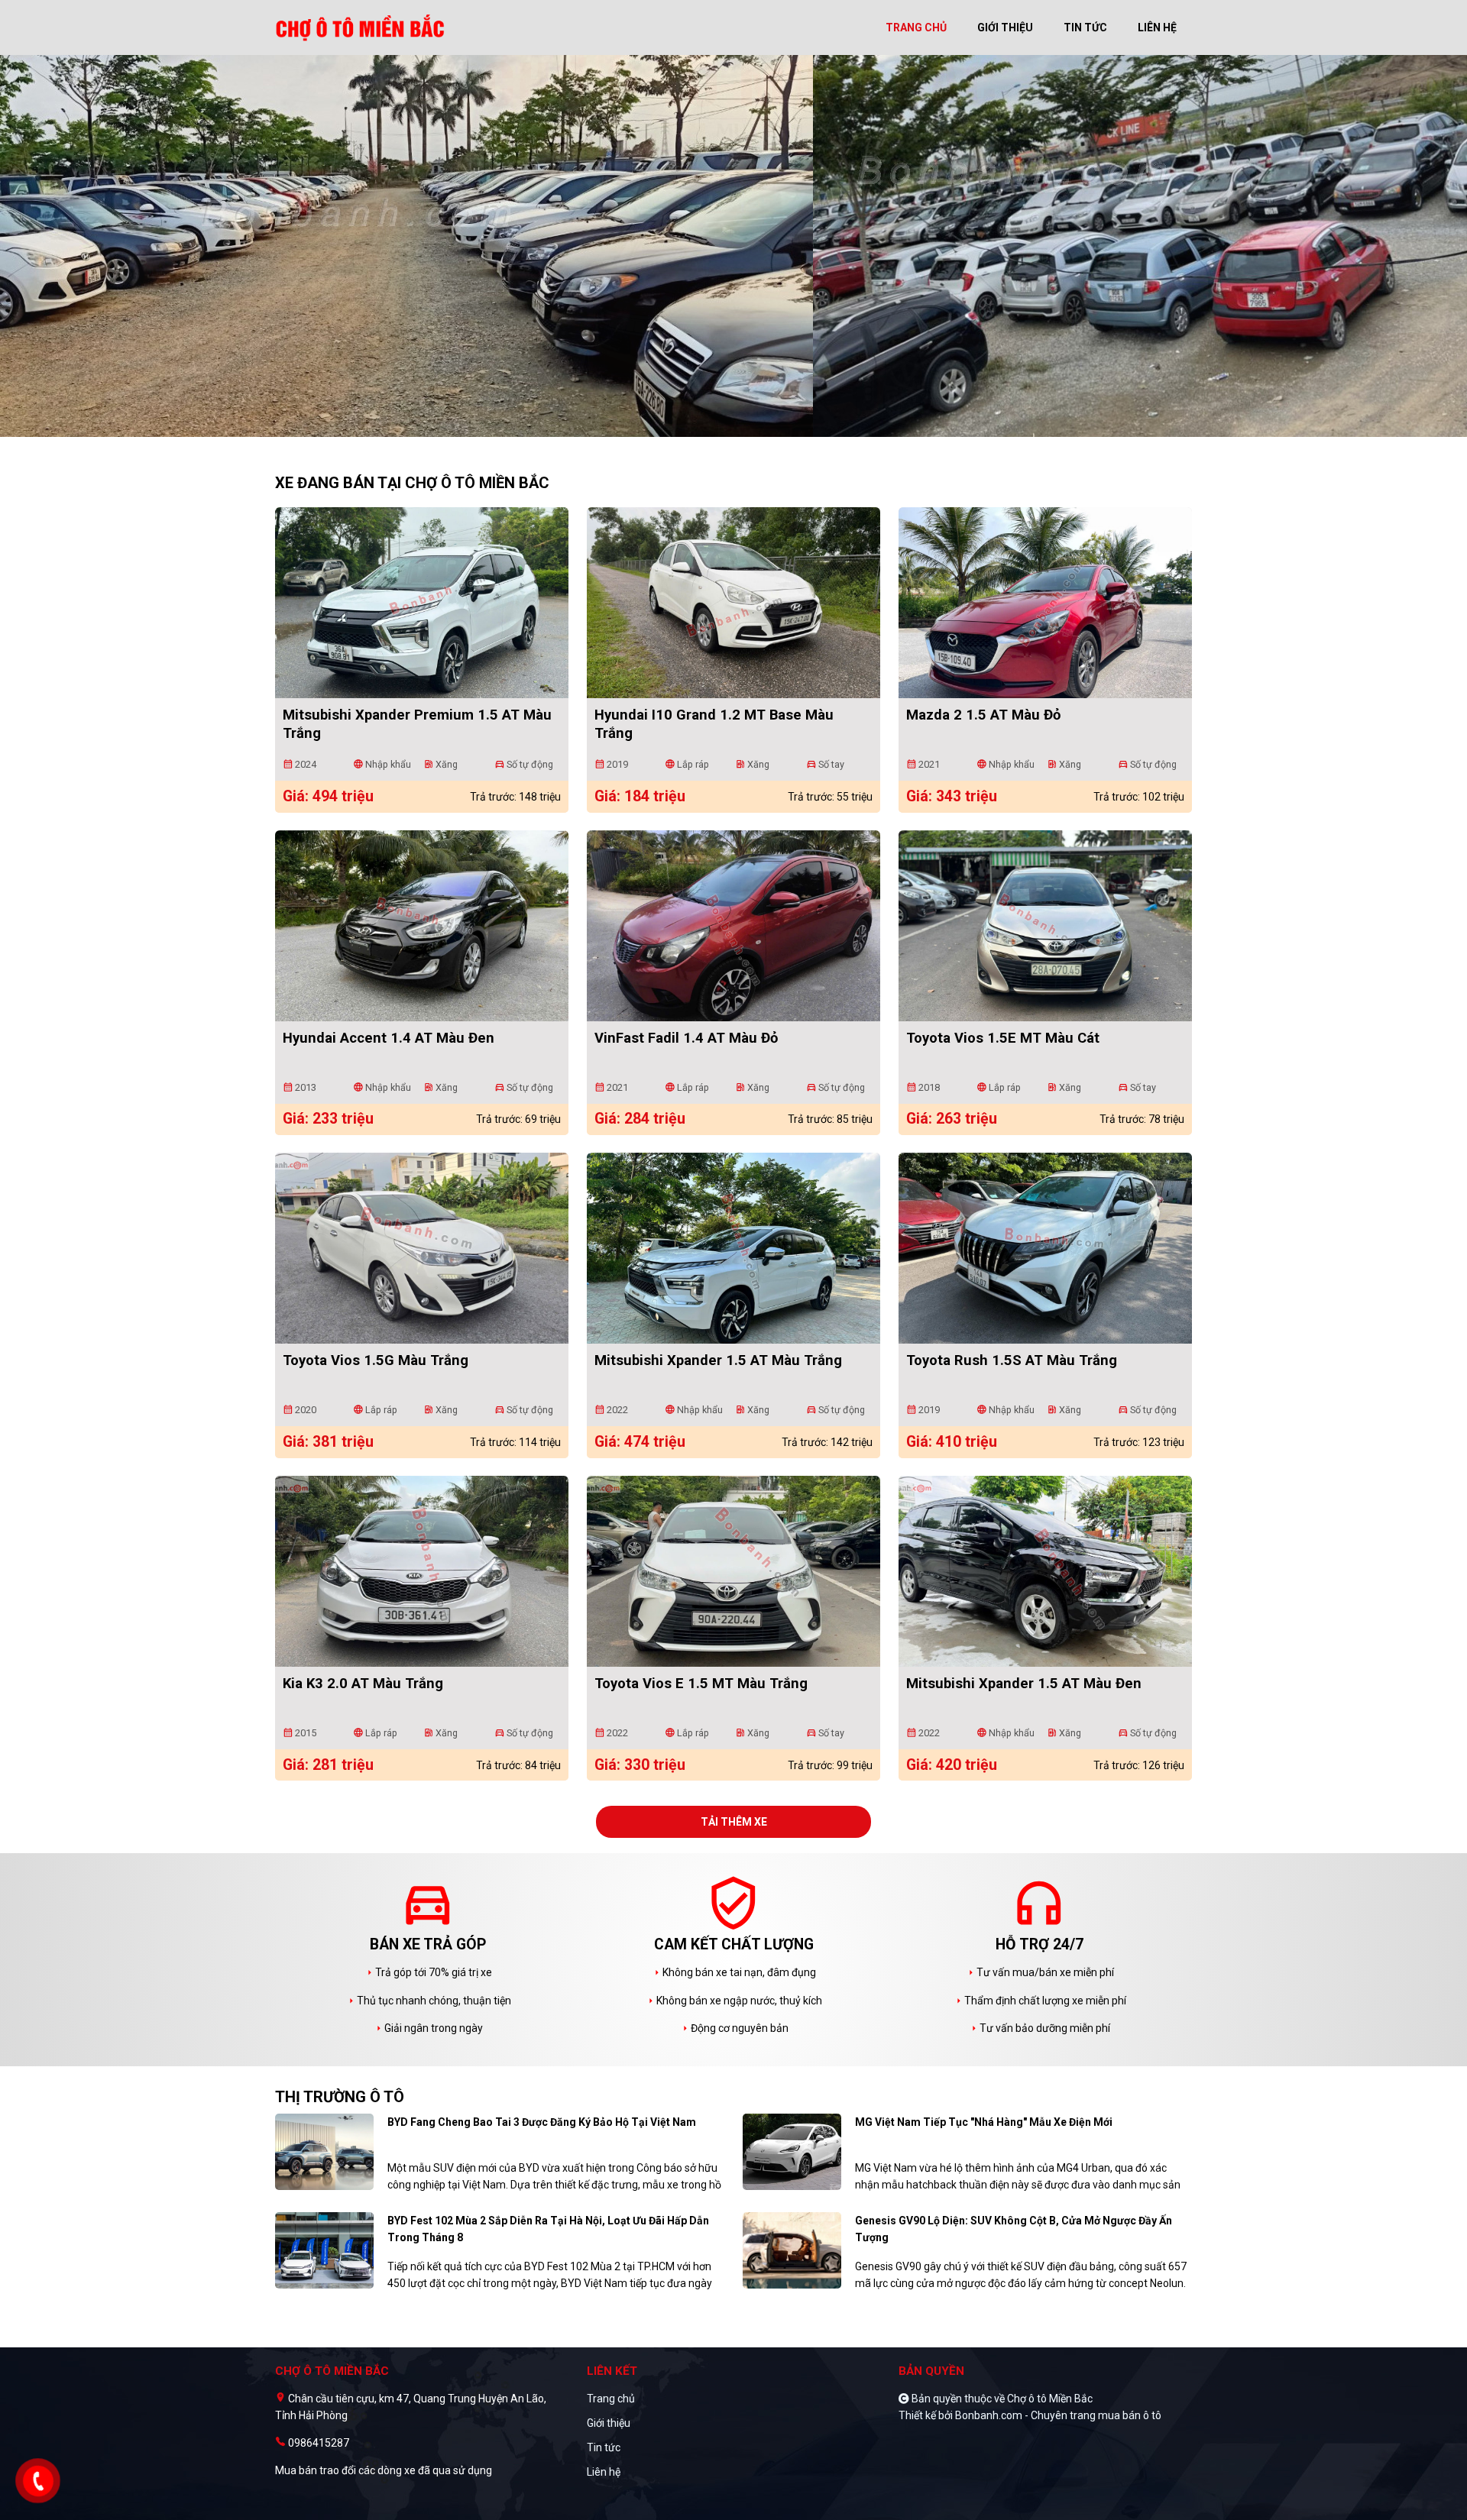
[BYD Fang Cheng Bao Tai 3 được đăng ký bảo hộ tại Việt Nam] (324, 2151)
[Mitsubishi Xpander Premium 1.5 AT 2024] (422, 603)
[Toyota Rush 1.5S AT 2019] (1045, 1248)
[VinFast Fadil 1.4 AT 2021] (733, 926)
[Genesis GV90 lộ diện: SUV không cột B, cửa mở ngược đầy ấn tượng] (792, 2250)
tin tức (1085, 27)
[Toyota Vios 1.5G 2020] (422, 1248)
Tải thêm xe (734, 1822)
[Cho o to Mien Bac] (363, 27)
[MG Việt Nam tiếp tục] (792, 2151)
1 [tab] (726, 429)
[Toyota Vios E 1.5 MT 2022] (733, 1571)
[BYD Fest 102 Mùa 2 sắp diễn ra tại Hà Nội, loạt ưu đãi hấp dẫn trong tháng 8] (324, 2250)
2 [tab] (741, 429)
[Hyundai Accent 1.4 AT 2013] (422, 926)
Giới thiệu (609, 2423)
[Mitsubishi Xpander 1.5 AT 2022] (733, 1248)
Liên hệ (604, 2472)
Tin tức (604, 2447)
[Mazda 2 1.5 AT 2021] (1045, 603)
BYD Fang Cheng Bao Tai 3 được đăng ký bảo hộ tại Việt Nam (542, 2122)
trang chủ (916, 27)
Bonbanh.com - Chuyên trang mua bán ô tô (1058, 2415)
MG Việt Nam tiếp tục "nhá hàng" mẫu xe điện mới (984, 2122)
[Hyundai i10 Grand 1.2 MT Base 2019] (733, 603)
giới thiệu (1005, 27)
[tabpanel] (733, 254)
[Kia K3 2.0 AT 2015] (422, 1571)
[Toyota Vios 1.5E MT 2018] (1045, 926)
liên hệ (1157, 27)
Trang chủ (611, 2399)
